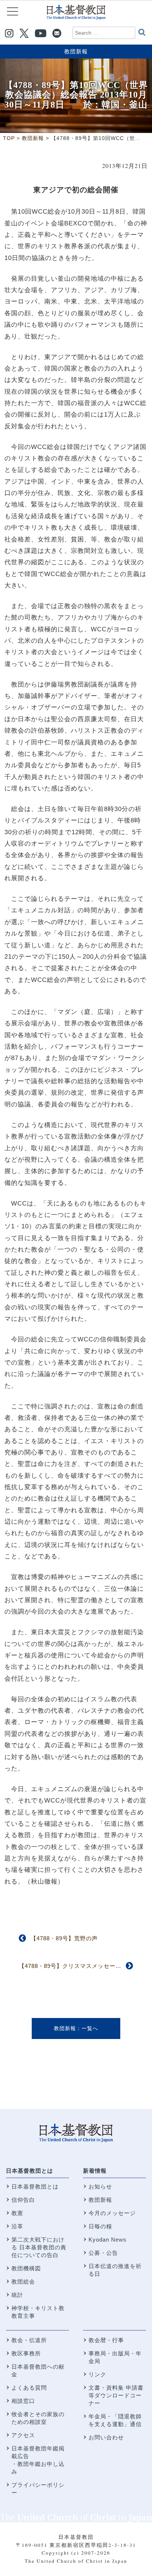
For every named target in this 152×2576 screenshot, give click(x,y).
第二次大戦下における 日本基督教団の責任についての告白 (39, 2247)
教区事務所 (26, 2353)
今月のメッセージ (112, 2213)
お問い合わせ (106, 2437)
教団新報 (76, 51)
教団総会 (23, 2282)
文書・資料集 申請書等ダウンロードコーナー (116, 2395)
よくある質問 (29, 2388)
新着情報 (95, 2171)
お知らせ (100, 2187)
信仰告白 (23, 2200)
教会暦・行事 (106, 2340)
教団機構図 (26, 2268)
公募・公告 (103, 2253)
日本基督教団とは (30, 2171)
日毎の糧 (100, 2226)
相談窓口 (23, 2401)
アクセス (23, 2435)
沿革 (17, 2226)
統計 (17, 2295)
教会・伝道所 (29, 2340)
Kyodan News (108, 2240)
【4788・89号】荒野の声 (64, 1938)
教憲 (17, 2213)
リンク (97, 2374)
